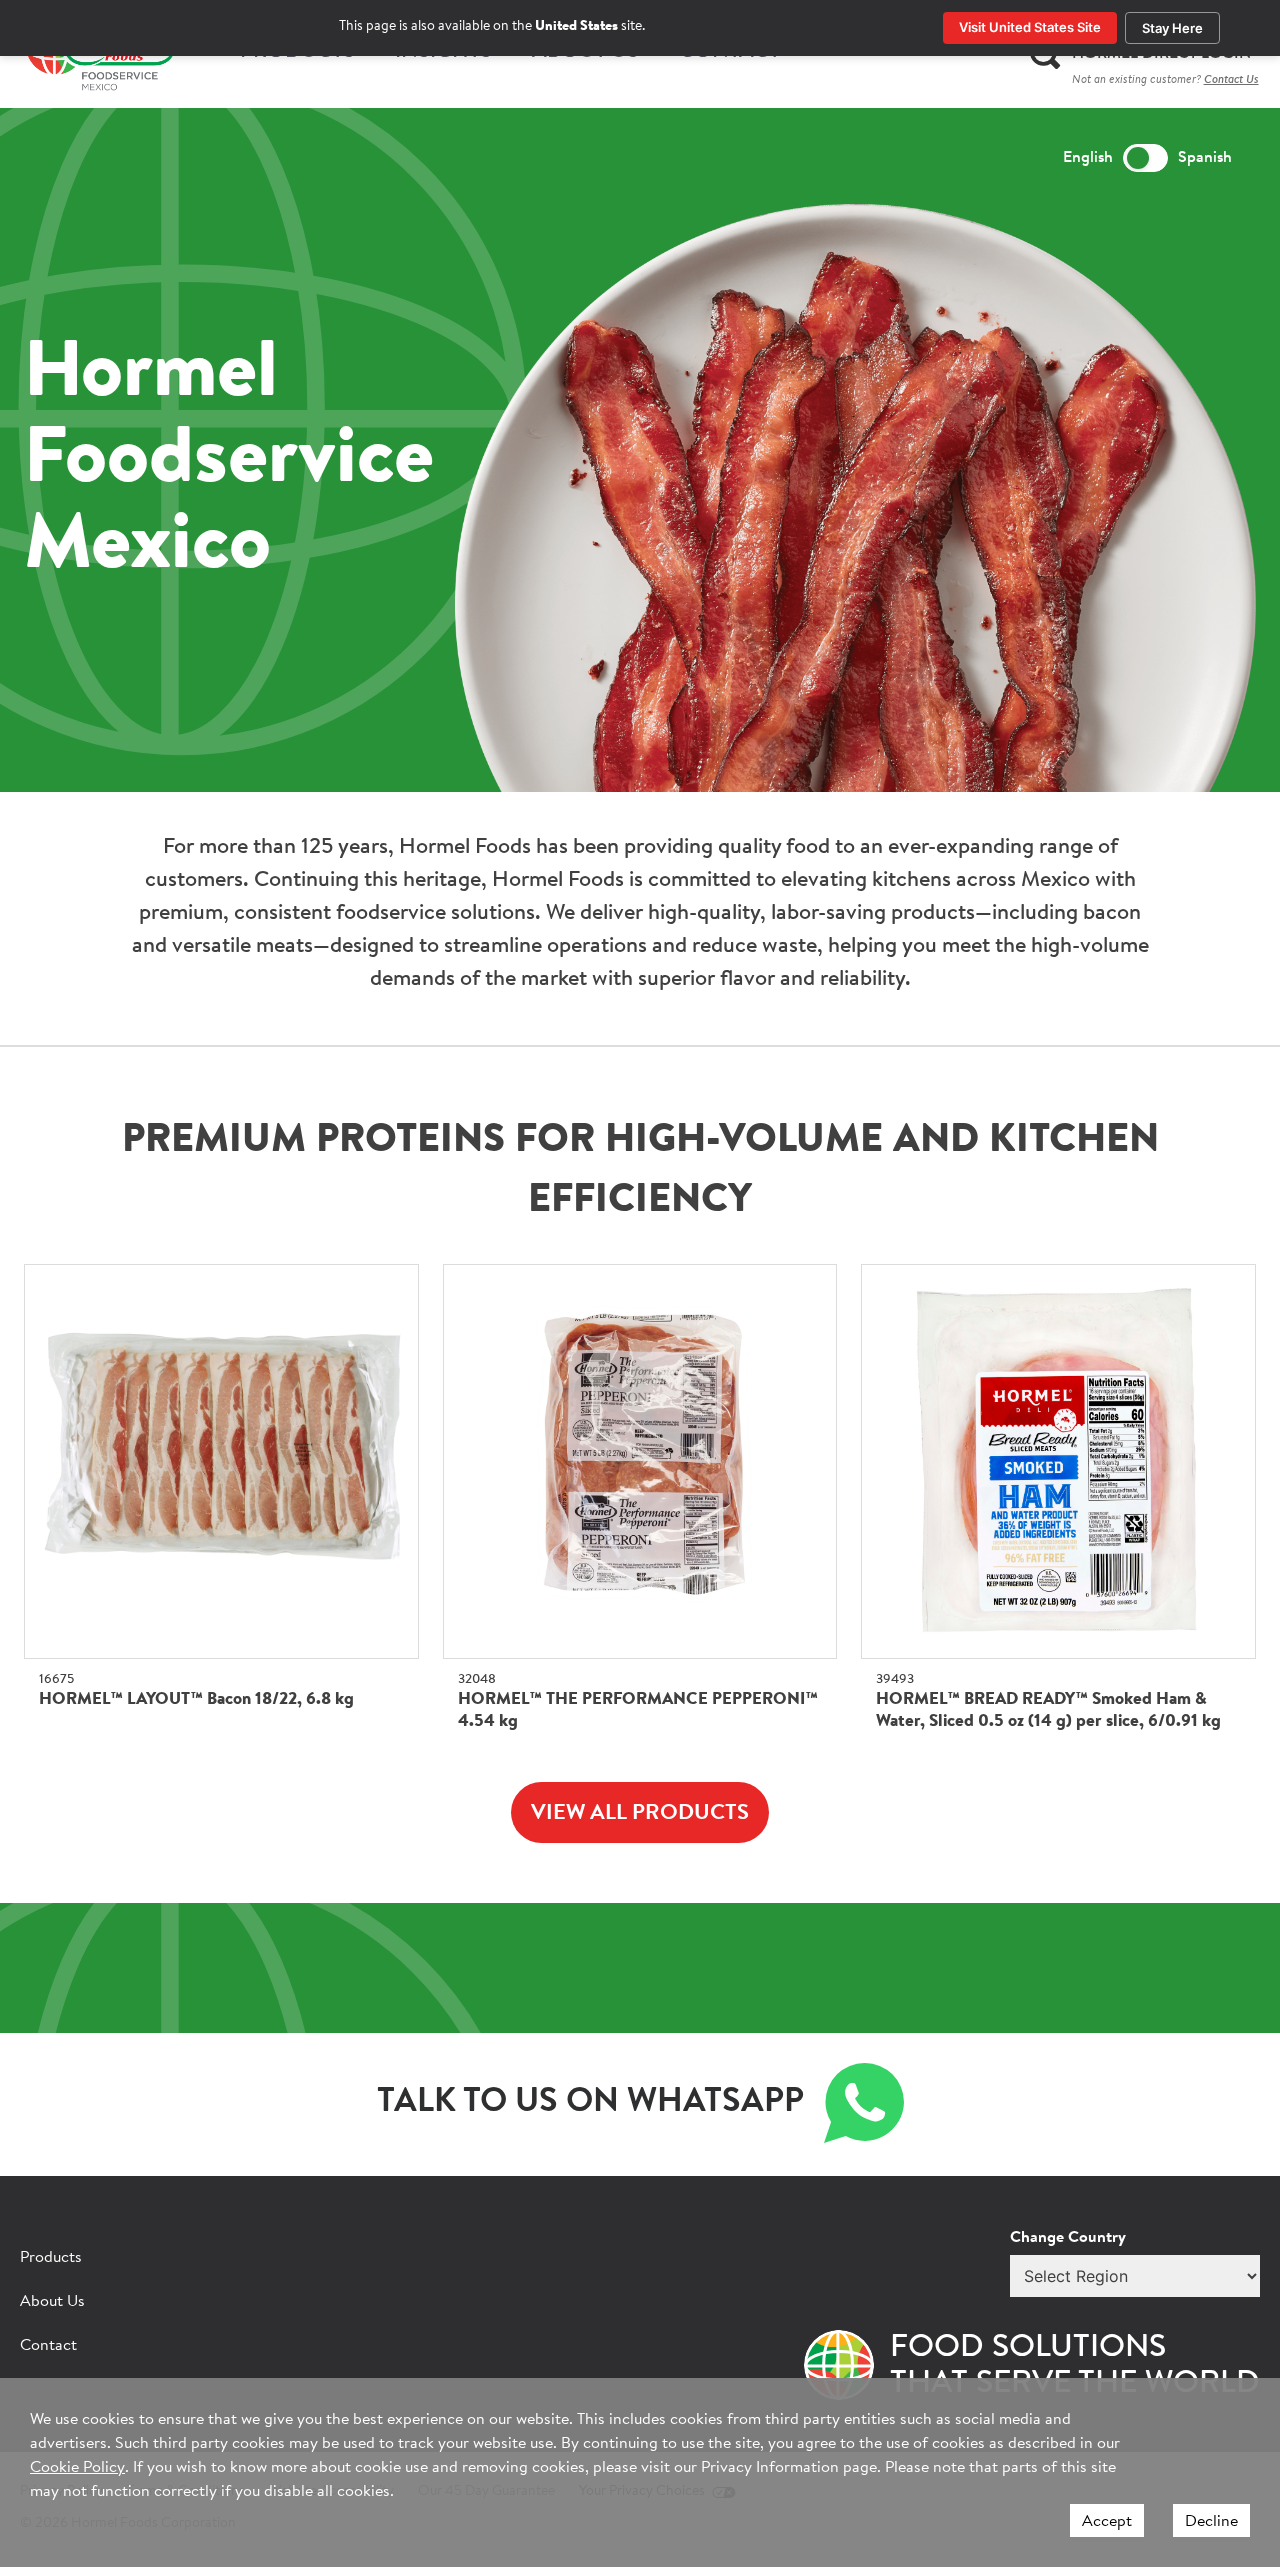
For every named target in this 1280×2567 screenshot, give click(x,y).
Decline (1211, 2522)
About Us (52, 2302)
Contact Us (1231, 80)
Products (51, 2258)
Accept (1107, 2522)
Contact (48, 2346)
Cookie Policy (77, 2468)
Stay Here (1172, 28)
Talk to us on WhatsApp (590, 2103)
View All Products (640, 1814)
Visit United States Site (1030, 27)
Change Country (1068, 2238)
